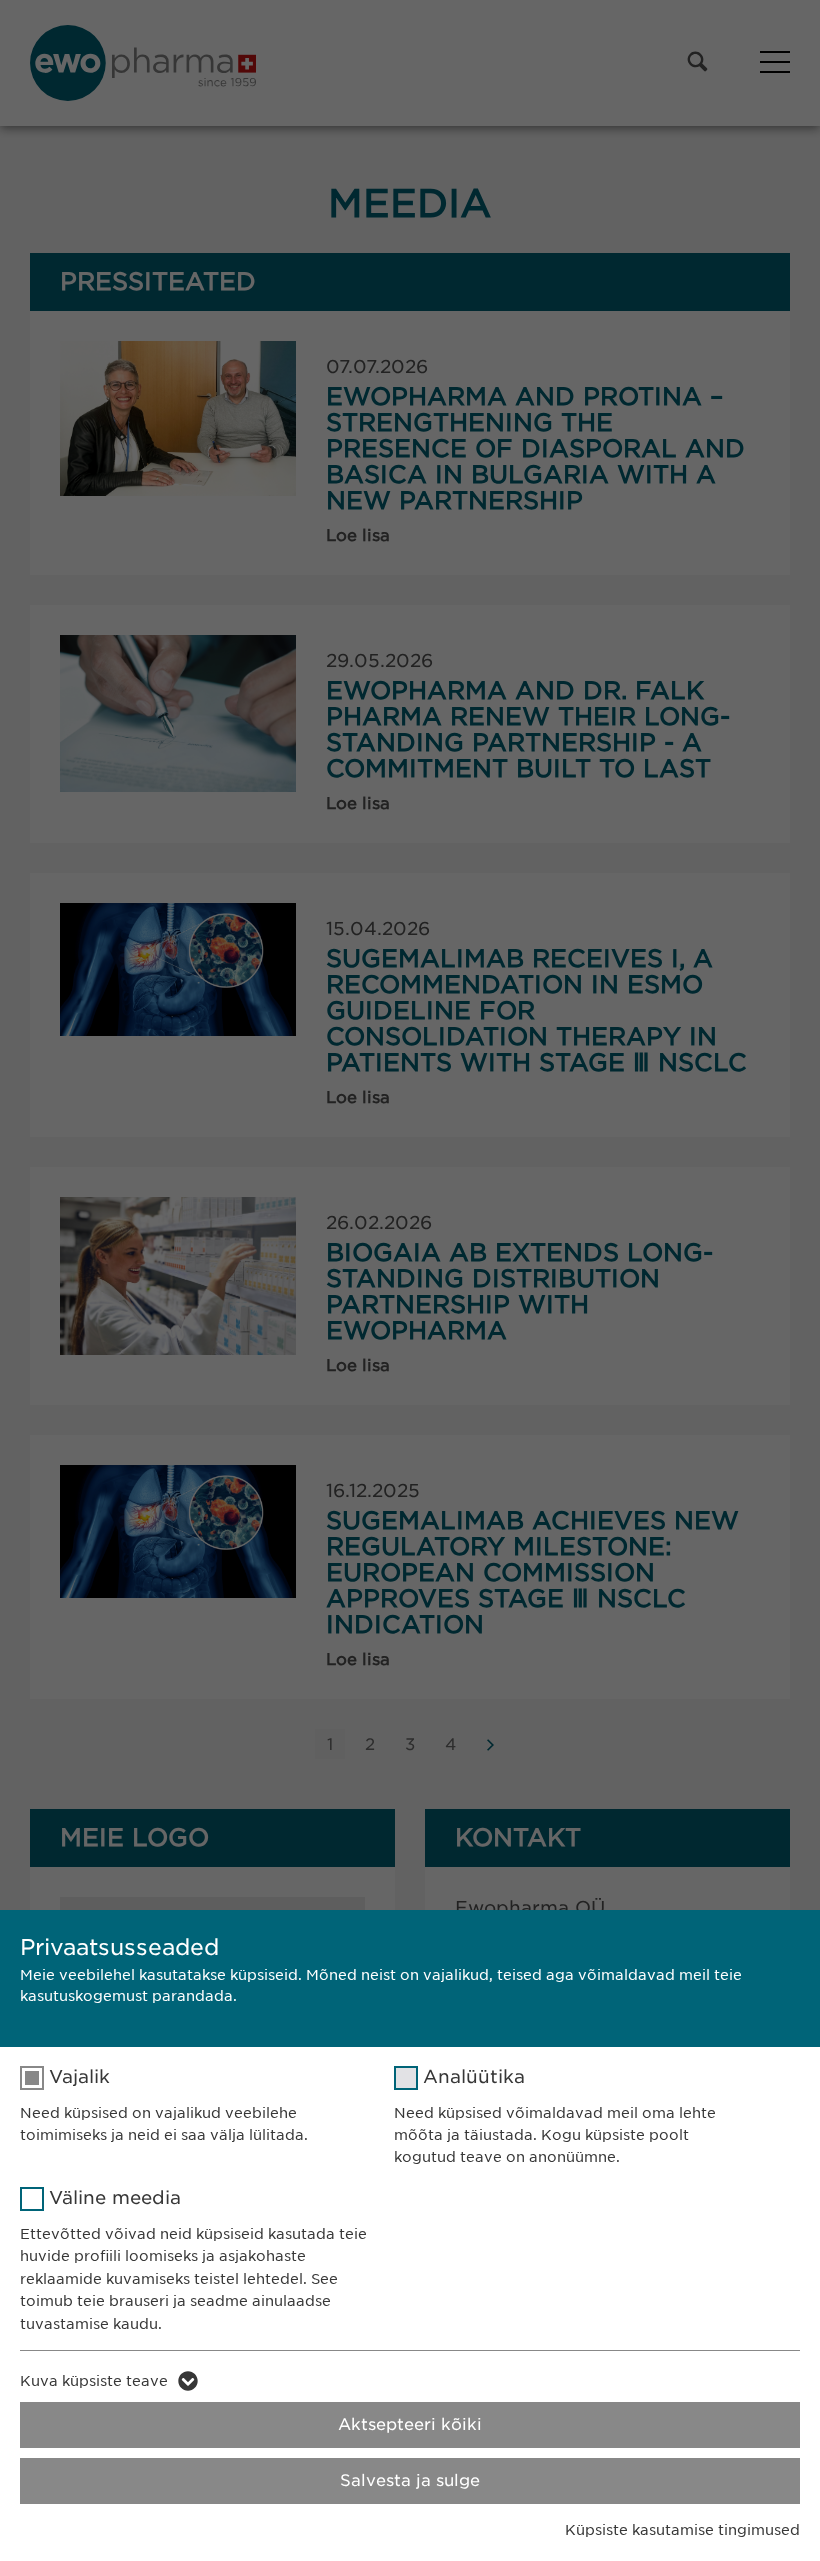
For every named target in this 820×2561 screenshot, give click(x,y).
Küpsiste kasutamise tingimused (682, 2530)
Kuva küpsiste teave (94, 2381)
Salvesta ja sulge (410, 2480)
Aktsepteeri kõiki (410, 2424)
